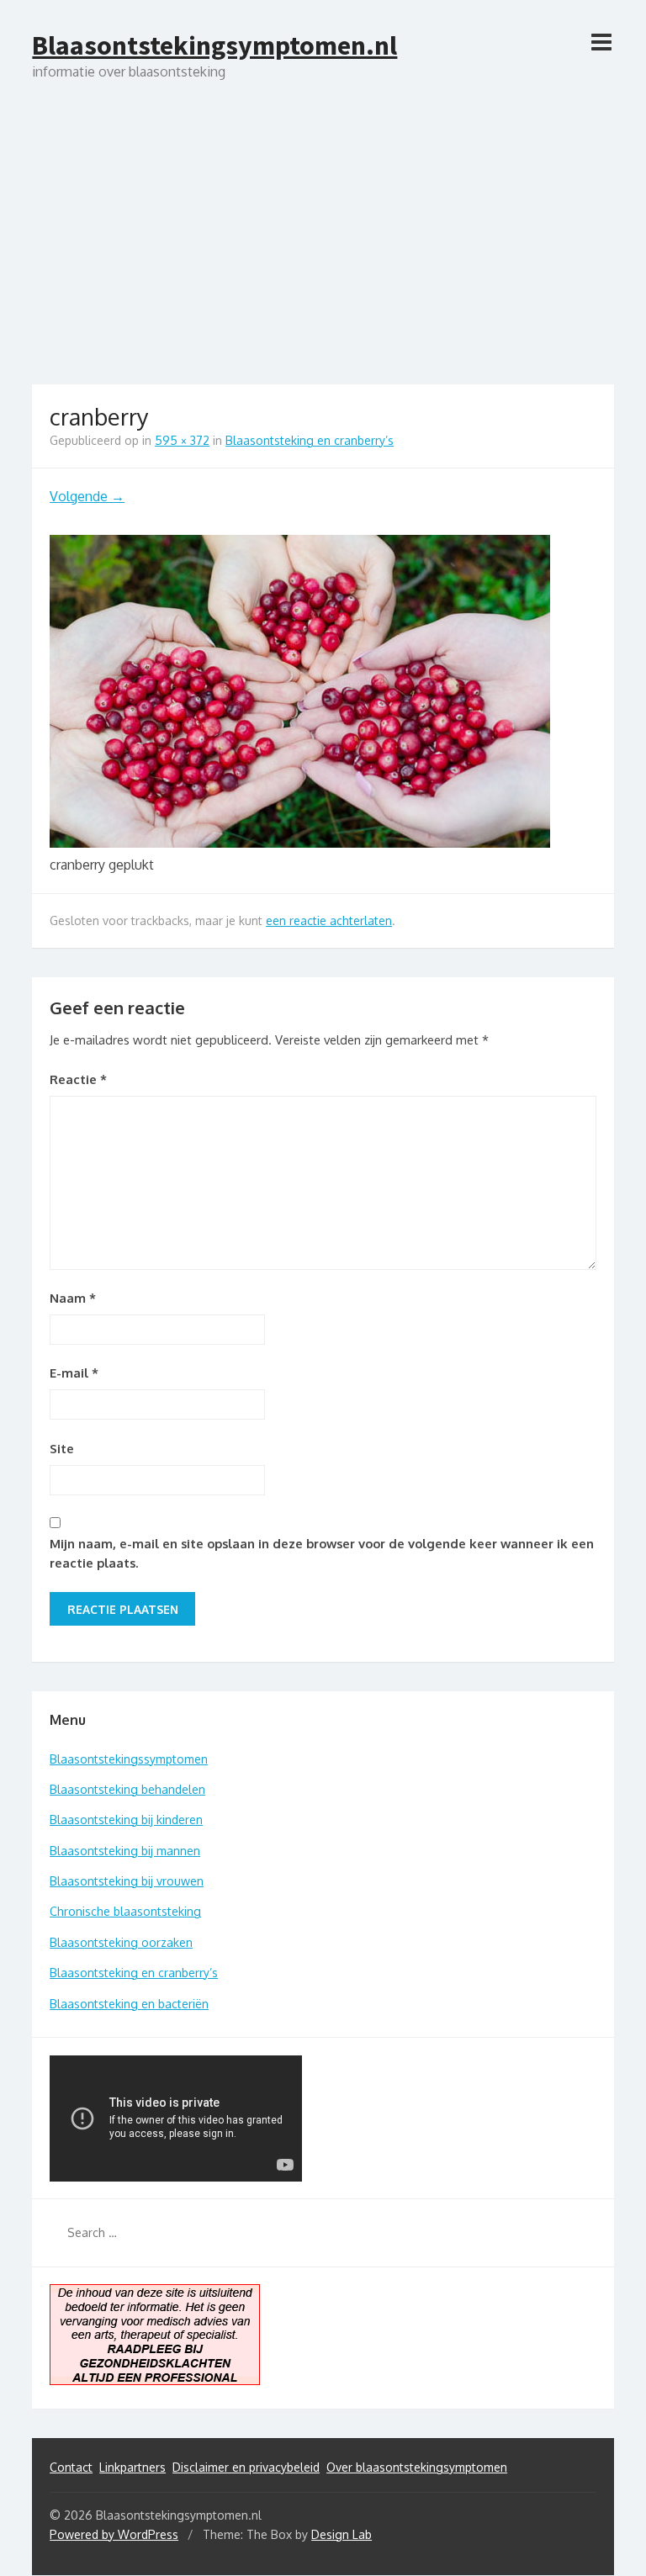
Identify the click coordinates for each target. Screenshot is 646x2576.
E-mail (74, 1373)
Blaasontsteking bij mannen (125, 1851)
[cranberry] (300, 843)
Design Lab (342, 2534)
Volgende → (87, 496)
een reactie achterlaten (329, 920)
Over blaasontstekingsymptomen (417, 2467)
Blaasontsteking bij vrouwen (127, 1881)
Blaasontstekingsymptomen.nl (214, 45)
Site (62, 1449)
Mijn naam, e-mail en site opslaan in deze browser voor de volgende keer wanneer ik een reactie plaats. (322, 1554)
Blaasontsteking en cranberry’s (310, 440)
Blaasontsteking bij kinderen (126, 1820)
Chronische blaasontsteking (125, 1911)
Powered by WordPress (114, 2534)
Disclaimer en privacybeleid (246, 2467)
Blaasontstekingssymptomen (129, 1759)
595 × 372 (182, 440)
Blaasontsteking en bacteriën (129, 2004)
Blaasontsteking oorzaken (121, 1942)
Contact (71, 2467)
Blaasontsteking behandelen (127, 1789)
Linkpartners (132, 2467)
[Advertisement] (323, 258)
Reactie (78, 1079)
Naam (73, 1298)
